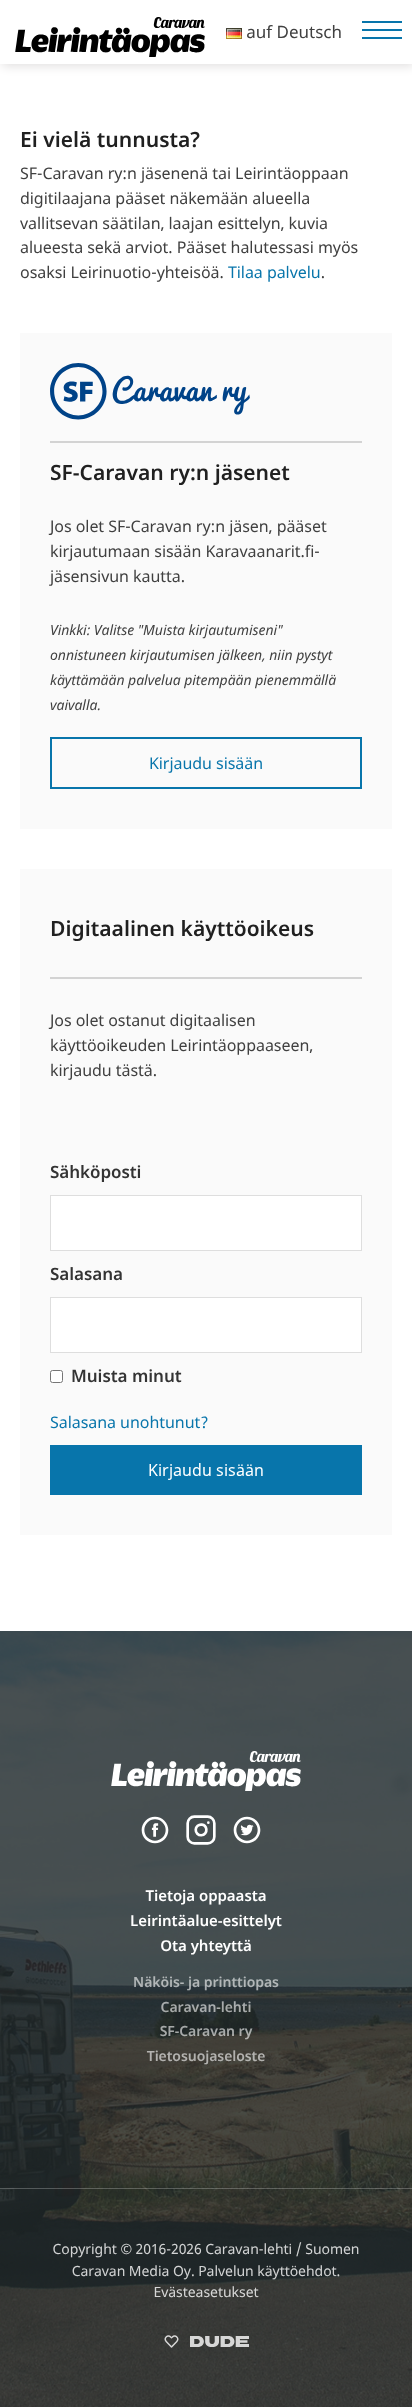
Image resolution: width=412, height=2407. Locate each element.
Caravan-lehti (206, 2007)
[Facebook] (155, 1840)
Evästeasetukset (205, 2292)
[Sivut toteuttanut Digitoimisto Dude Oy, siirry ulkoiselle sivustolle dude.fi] (206, 2345)
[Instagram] (201, 1840)
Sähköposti (95, 1171)
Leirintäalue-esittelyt (206, 1921)
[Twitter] (247, 1840)
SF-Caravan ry (206, 2031)
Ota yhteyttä (206, 1946)
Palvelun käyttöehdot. (269, 2271)
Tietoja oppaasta (205, 1896)
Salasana (86, 1273)
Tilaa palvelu (274, 272)
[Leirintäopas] (110, 51)
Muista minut (126, 1375)
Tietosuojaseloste (206, 2056)
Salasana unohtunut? (129, 1422)
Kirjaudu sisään (206, 763)
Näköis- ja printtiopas (206, 1982)
